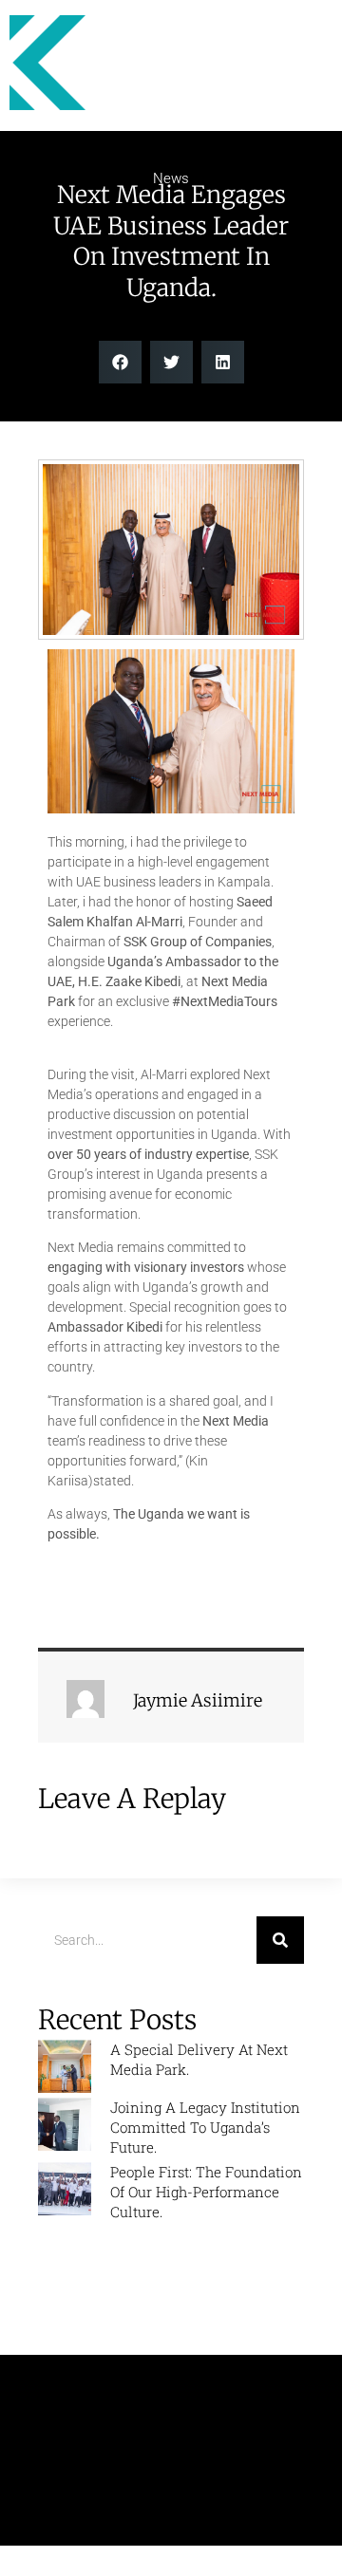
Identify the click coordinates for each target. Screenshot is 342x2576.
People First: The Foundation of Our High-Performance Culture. (206, 2192)
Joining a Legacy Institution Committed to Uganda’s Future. (205, 2127)
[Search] (280, 1940)
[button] (120, 362)
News (171, 178)
